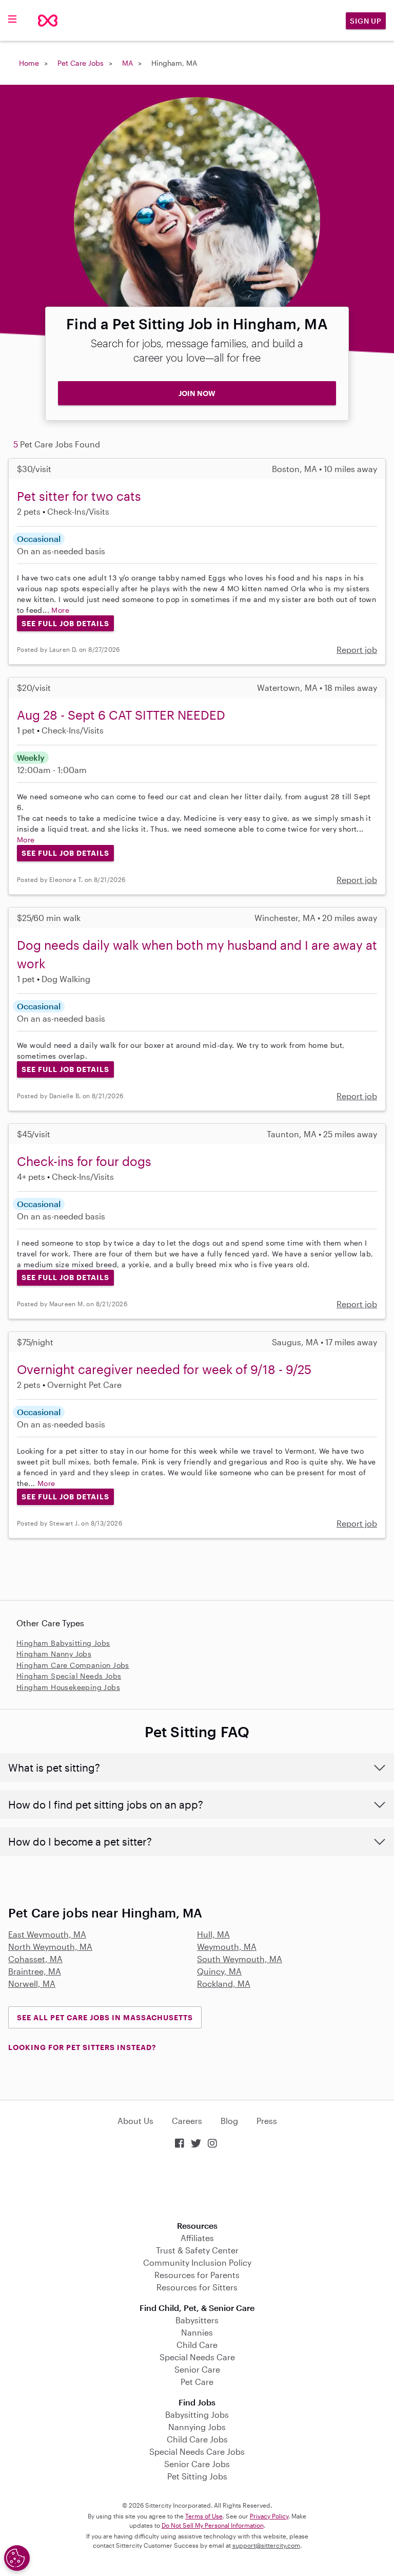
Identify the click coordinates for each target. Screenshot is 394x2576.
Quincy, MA (219, 1971)
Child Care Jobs (197, 2439)
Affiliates (197, 2238)
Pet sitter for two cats (79, 496)
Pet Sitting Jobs (197, 2476)
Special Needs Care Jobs (197, 2451)
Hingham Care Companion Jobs (73, 1665)
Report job (357, 650)
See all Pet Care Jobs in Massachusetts (105, 2017)
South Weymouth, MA (240, 1959)
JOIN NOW (197, 393)
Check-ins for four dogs (84, 1161)
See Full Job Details (65, 623)
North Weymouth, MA (50, 1947)
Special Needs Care (197, 2357)
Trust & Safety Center (197, 2250)
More (60, 610)
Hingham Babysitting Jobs (63, 1643)
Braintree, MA (35, 1971)
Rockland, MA (224, 1983)
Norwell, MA (32, 1983)
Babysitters (197, 2320)
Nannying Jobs (197, 2427)
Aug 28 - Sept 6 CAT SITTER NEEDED (121, 715)
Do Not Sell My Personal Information (213, 2525)
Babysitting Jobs (197, 2414)
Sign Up (366, 21)
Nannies (197, 2332)
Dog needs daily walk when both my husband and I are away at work (197, 954)
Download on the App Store (197, 2186)
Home (29, 63)
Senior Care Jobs (197, 2464)
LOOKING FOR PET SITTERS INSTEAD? (82, 2047)
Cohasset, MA (35, 1959)
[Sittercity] (48, 21)
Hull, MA (213, 1934)
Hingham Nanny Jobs (54, 1654)
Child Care (197, 2345)
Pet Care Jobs (81, 63)
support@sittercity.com (266, 2545)
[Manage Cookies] (17, 2558)
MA (127, 63)
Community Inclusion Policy (197, 2262)
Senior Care (197, 2369)
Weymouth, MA (227, 1947)
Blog (229, 2121)
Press (267, 2121)
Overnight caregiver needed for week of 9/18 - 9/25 (164, 1369)
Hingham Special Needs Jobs (69, 1676)
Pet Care (197, 2382)
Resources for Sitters (197, 2287)
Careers (187, 2121)
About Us (135, 2121)
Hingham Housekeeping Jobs (68, 1687)
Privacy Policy (269, 2516)
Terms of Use (204, 2516)
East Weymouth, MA (47, 1934)
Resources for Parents (197, 2275)
